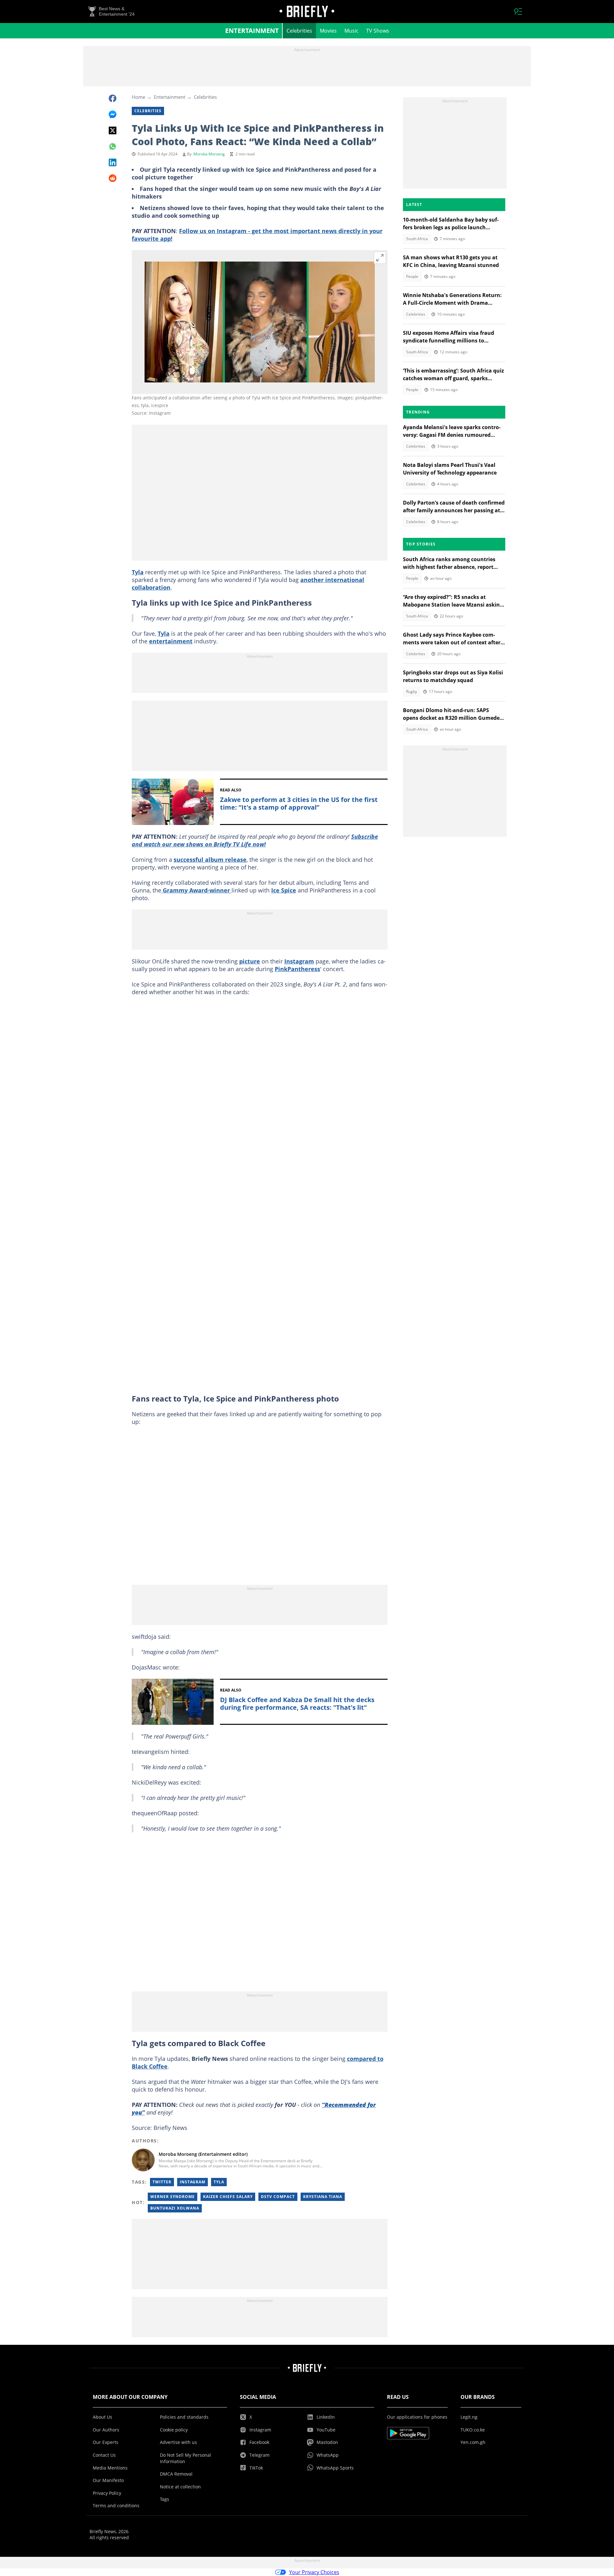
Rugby (412, 691)
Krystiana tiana (323, 2197)
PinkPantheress (297, 969)
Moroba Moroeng (209, 154)
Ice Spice (284, 890)
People (412, 276)
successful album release (210, 860)
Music (351, 31)
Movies (328, 31)
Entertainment (252, 31)
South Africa (417, 239)
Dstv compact (278, 2197)
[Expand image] (380, 258)
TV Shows (378, 31)
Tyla (138, 572)
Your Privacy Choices (314, 2572)
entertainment (171, 641)
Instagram (299, 961)
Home (138, 97)
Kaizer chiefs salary (228, 2197)
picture (250, 961)
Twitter (162, 2182)
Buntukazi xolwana (175, 2208)
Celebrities (299, 31)
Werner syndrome (173, 2197)
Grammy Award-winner (196, 890)
